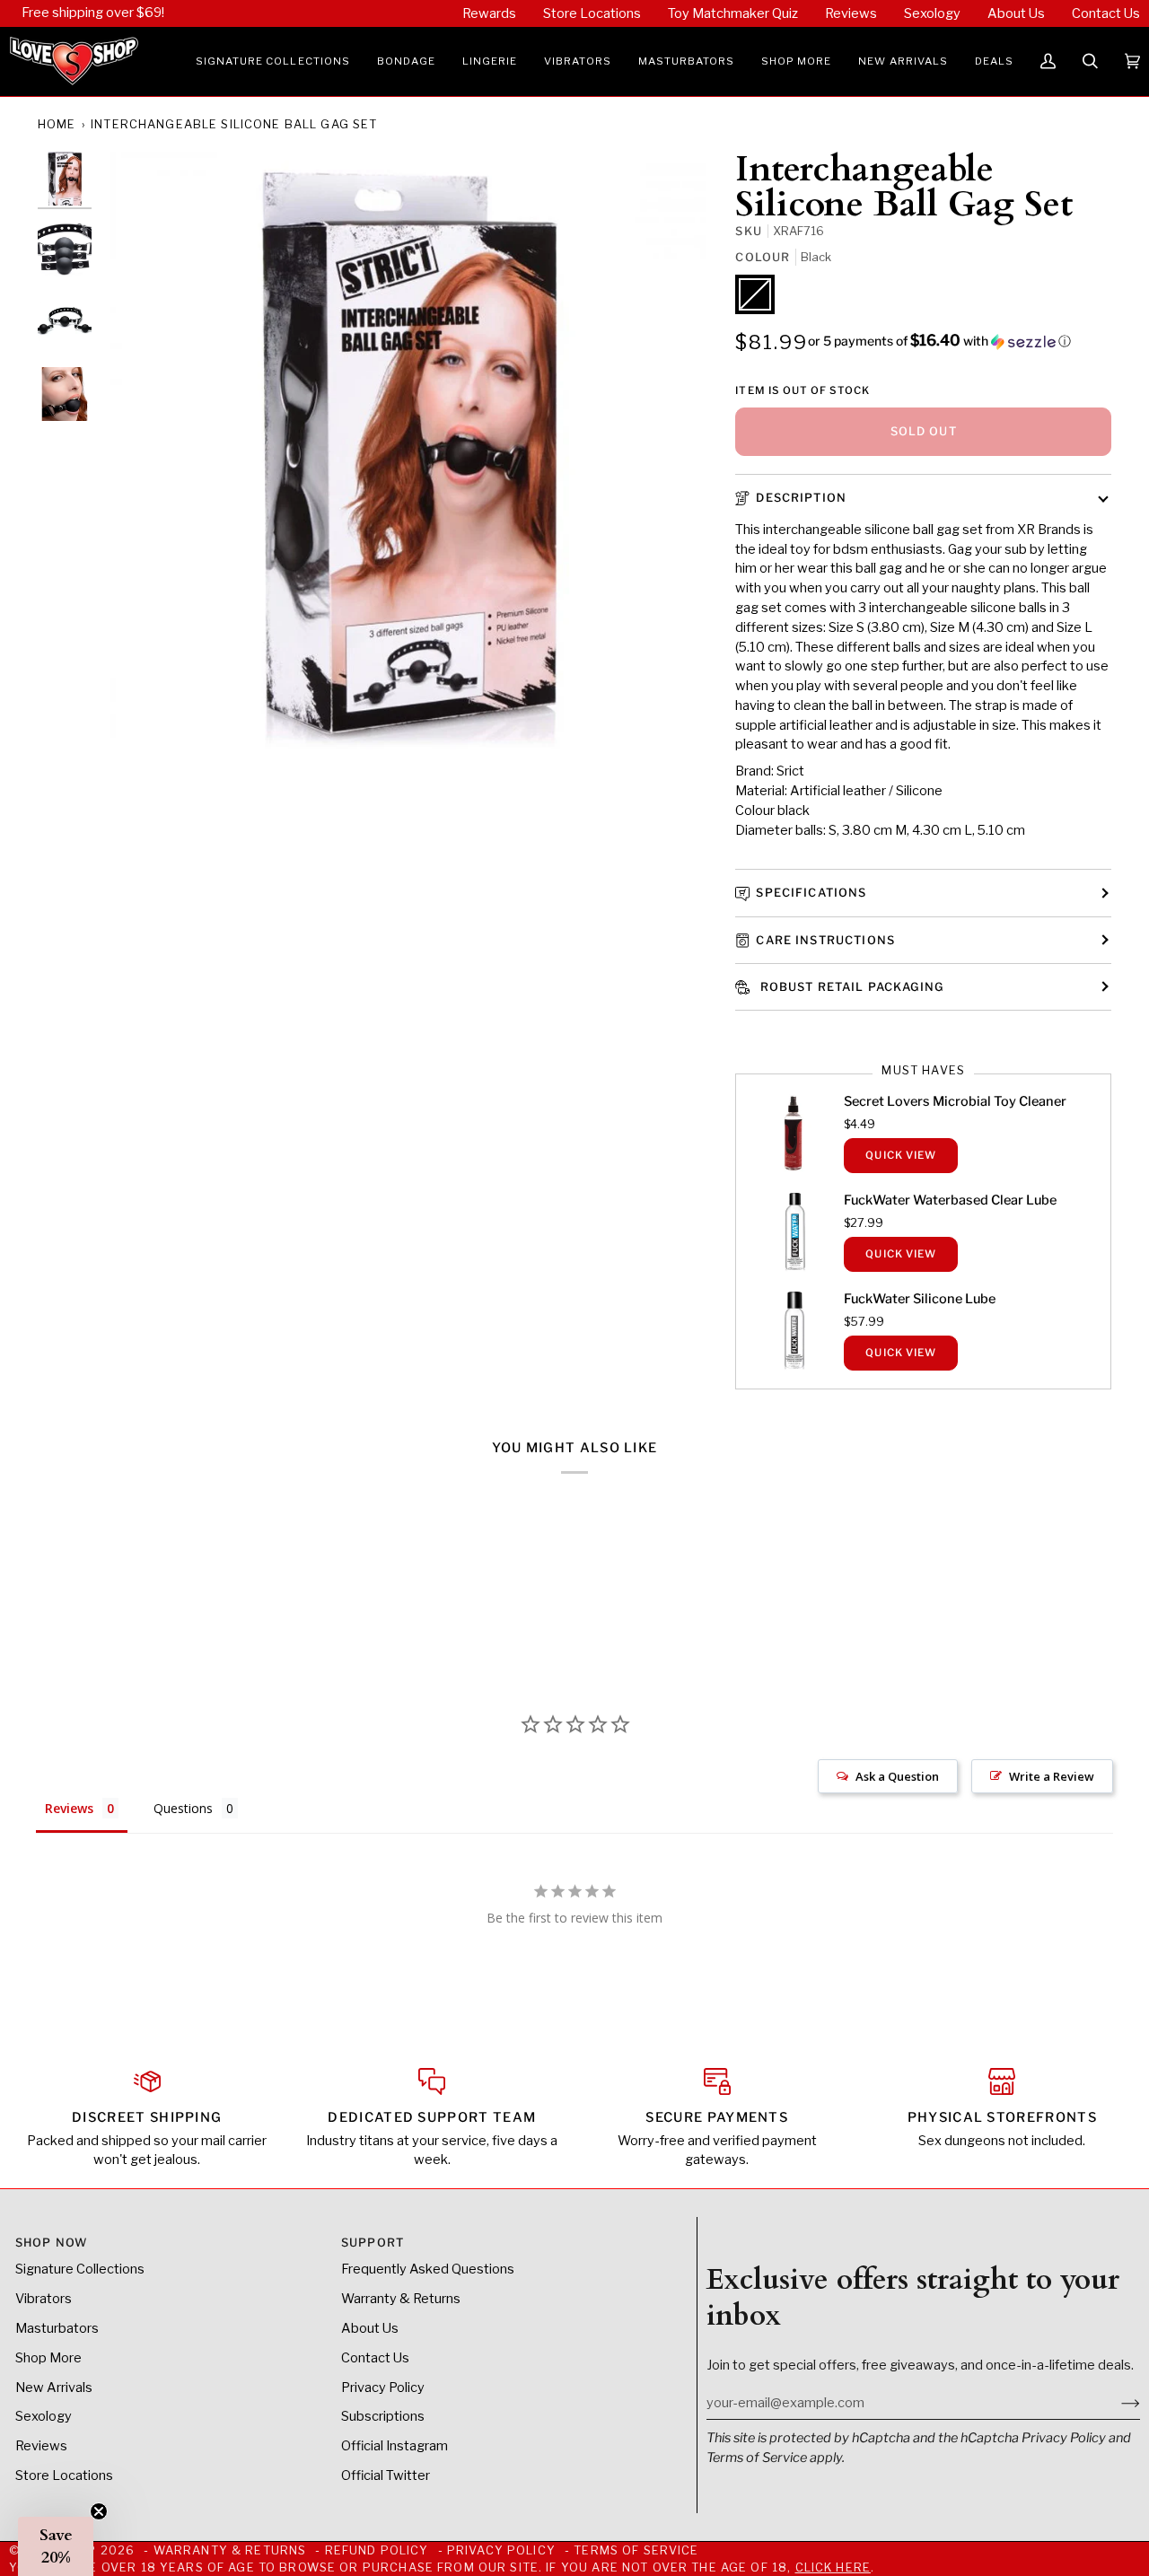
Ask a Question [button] (897, 1776)
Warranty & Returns (401, 2299)
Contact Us (375, 2358)
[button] (273, 61)
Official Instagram (395, 2446)
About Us (370, 2328)
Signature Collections (80, 2269)
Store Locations (64, 2475)
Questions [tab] (183, 1808)
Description (801, 498)
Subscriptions (383, 2416)
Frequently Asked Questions (428, 2269)
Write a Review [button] (1052, 1776)
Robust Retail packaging (850, 987)
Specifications (811, 893)
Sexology (44, 2416)
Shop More (48, 2358)
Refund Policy (377, 2550)
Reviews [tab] (69, 1808)
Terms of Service (757, 2458)
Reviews (41, 2446)
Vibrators (44, 2299)
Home (57, 124)
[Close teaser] (99, 2511)
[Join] (1116, 2403)
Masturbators (57, 2328)
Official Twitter (386, 2475)
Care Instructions (825, 940)
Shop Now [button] (51, 2243)
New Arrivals (54, 2388)
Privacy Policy (1064, 2438)
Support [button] (373, 2243)
